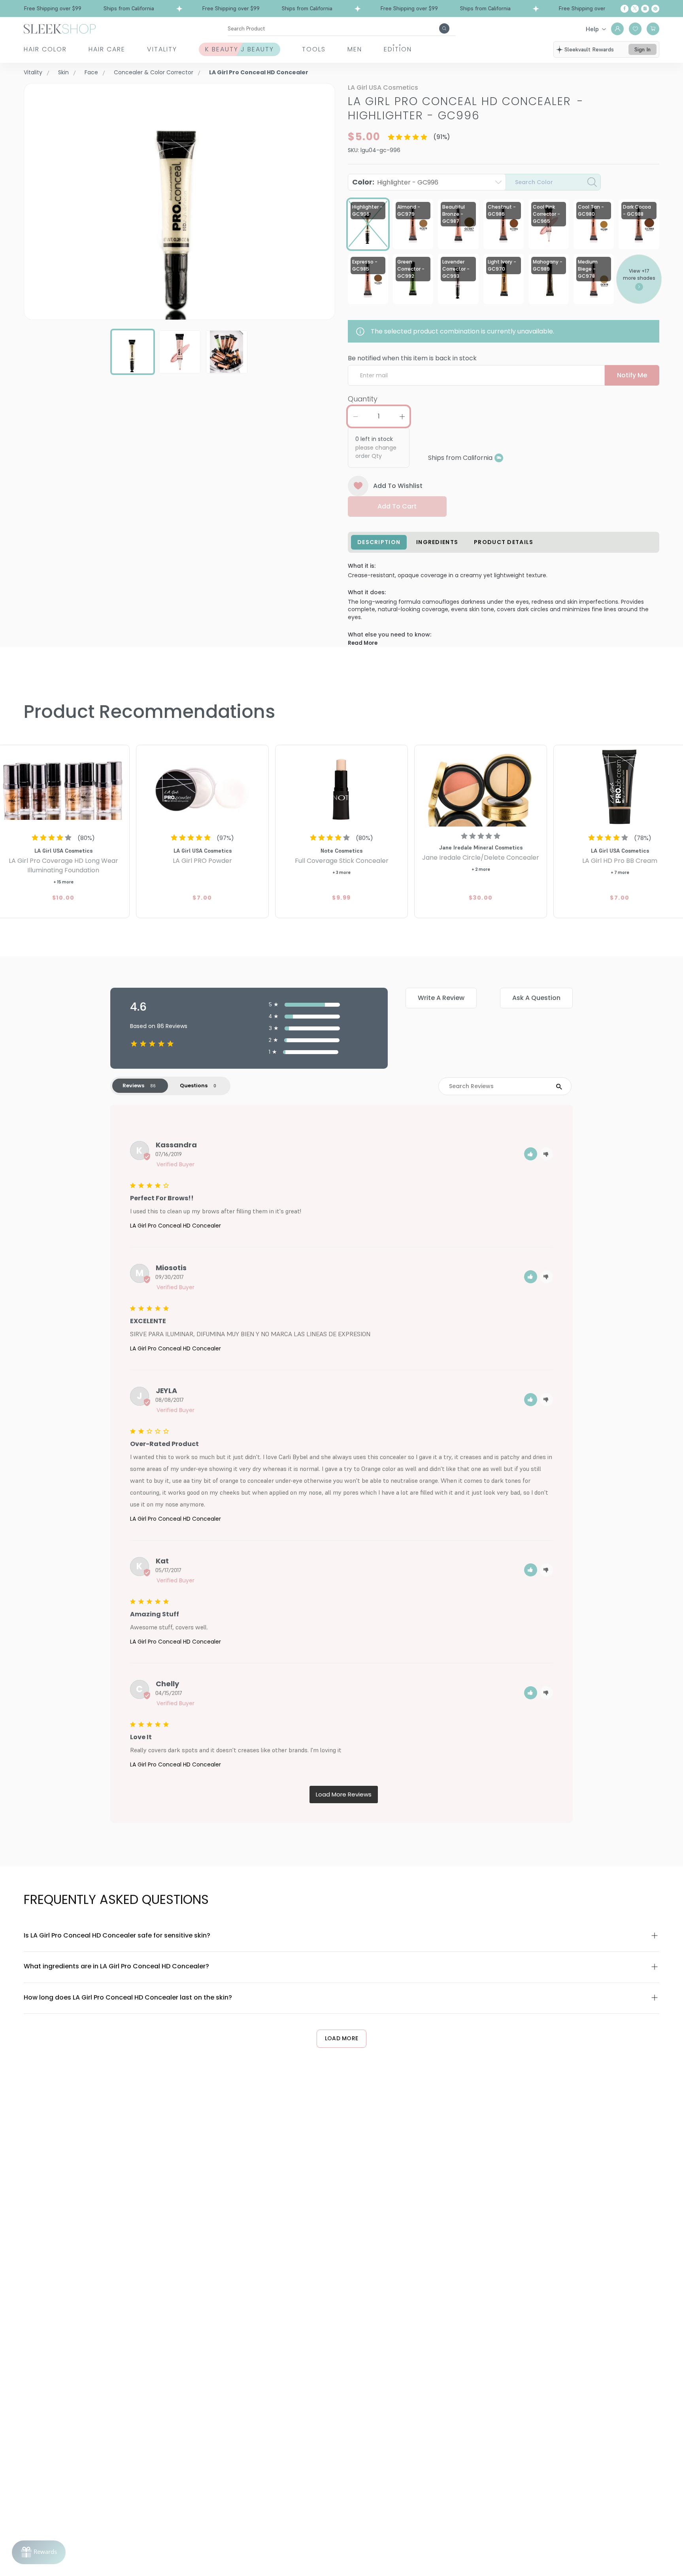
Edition (398, 49)
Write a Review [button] (441, 998)
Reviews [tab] (133, 1086)
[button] (531, 1154)
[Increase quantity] (402, 416)
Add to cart (397, 506)
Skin (63, 72)
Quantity (363, 399)
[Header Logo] (60, 28)
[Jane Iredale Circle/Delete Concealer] (481, 787)
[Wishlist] (635, 29)
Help (592, 29)
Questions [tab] (194, 1086)
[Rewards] (39, 2552)
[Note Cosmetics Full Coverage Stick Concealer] (341, 787)
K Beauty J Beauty (240, 49)
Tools (314, 49)
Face (91, 72)
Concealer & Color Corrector (154, 72)
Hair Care (107, 49)
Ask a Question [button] (536, 998)
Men (355, 49)
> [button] (344, 1795)
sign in (642, 49)
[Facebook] (625, 9)
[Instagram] (645, 9)
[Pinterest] (655, 9)
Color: (395, 182)
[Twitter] (635, 9)
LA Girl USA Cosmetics (383, 88)
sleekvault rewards (589, 49)
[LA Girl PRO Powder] (202, 787)
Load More (342, 2038)
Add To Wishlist (398, 486)
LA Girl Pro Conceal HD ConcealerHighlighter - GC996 (466, 108)
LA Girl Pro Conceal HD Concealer (175, 1226)
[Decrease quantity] (355, 416)
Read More (363, 643)
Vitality (162, 49)
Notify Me (632, 375)
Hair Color (45, 49)
